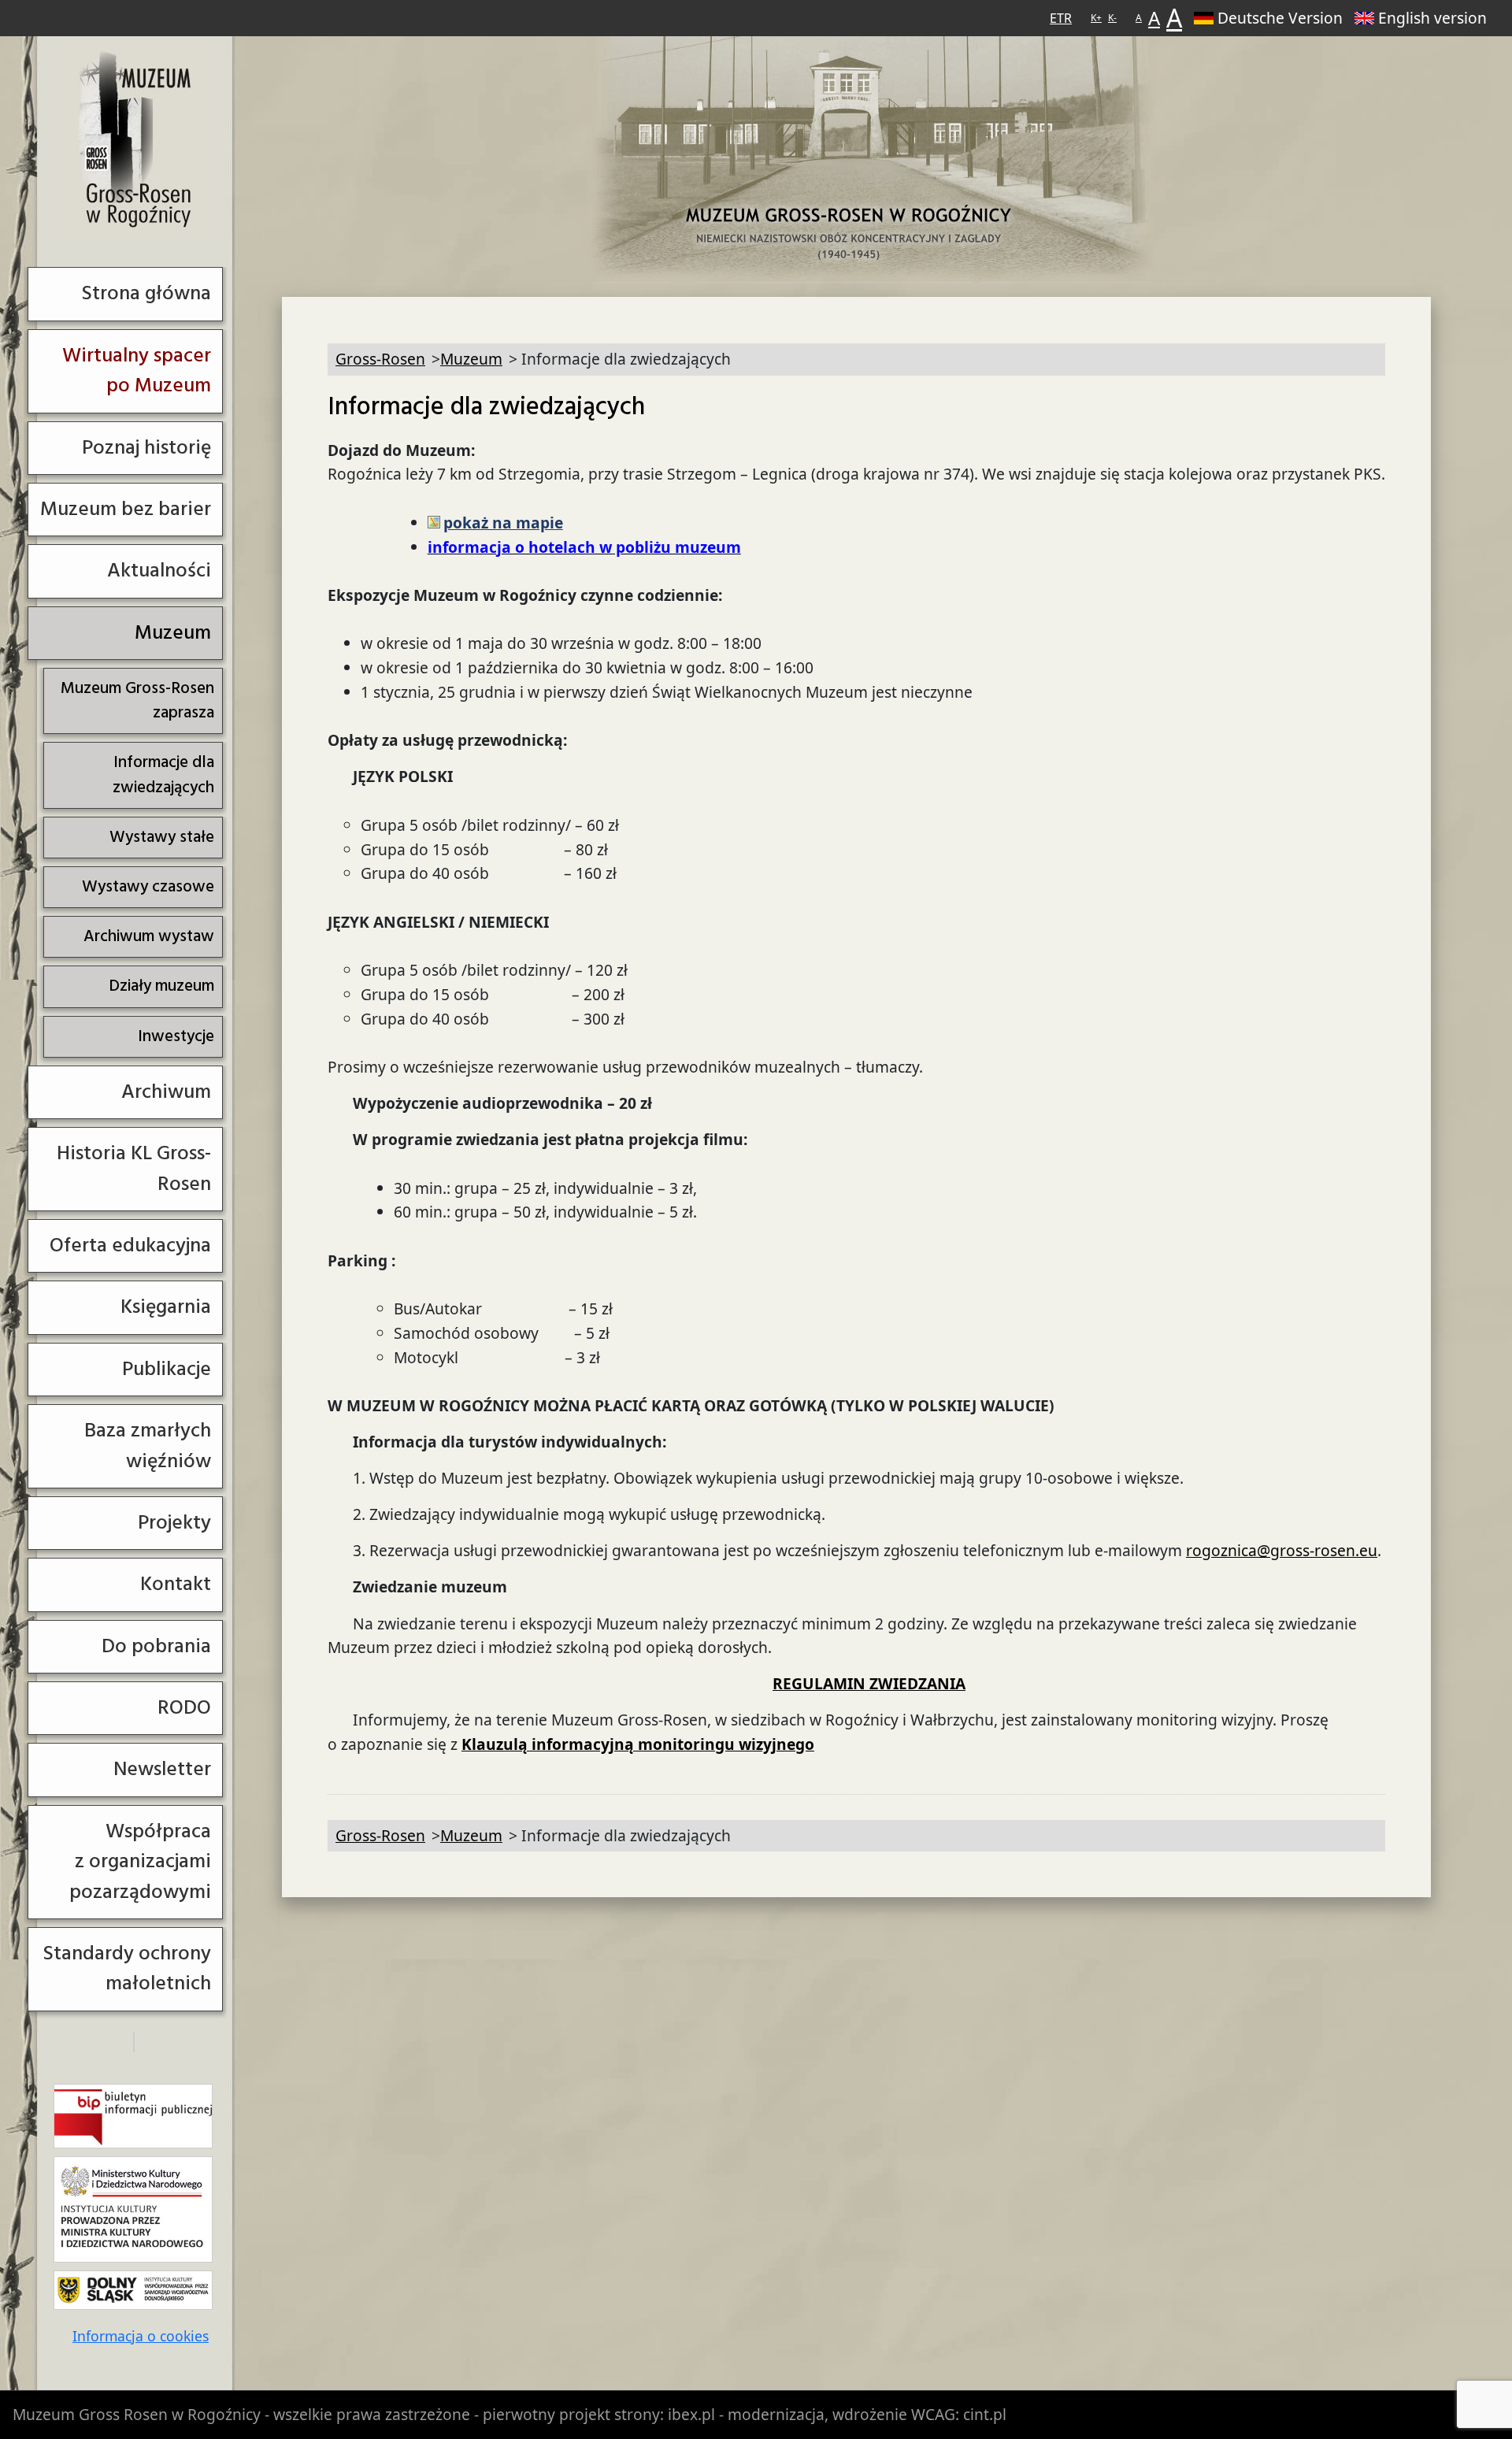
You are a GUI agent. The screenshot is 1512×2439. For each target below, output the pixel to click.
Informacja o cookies (141, 2336)
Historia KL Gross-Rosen (134, 1168)
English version (1432, 18)
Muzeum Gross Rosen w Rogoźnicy (137, 2414)
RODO (184, 1708)
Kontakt (176, 1584)
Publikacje (167, 1369)
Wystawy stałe (162, 837)
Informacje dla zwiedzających (163, 775)
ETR (1061, 18)
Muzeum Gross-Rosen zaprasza (137, 701)
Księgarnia (166, 1307)
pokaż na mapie (503, 523)
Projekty (174, 1523)
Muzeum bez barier (126, 509)
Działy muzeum (161, 986)
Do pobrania (156, 1646)
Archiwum (166, 1092)
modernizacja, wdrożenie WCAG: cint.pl (867, 2414)
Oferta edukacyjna (130, 1245)
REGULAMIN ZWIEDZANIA (869, 1683)
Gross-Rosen (136, 141)
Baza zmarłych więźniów (148, 1446)
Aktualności (159, 571)
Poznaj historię (146, 448)
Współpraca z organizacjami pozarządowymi (140, 1862)
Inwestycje (176, 1036)
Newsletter (162, 1769)
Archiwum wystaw (149, 936)
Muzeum (173, 633)
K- (1112, 18)
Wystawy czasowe (148, 887)
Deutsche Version (1280, 18)
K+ (1096, 18)
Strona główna (146, 293)
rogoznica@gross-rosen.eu (1282, 1550)
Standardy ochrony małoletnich (127, 1968)
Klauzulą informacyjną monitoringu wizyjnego (638, 1744)
